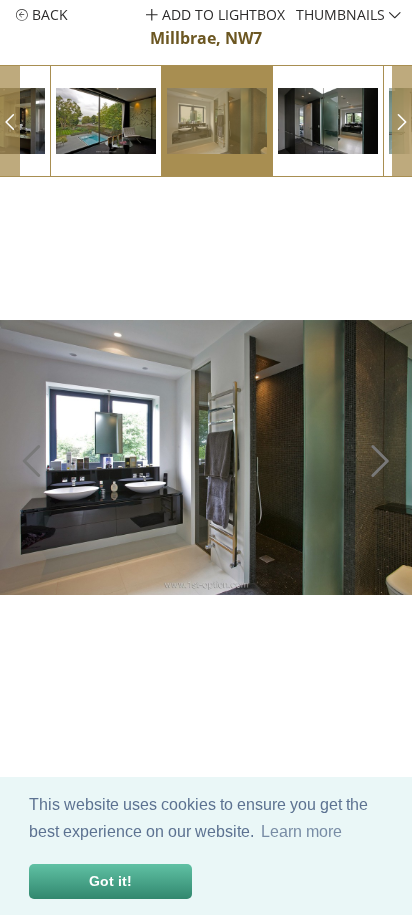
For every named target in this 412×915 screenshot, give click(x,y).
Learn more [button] (301, 831)
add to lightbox (221, 14)
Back (48, 14)
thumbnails (342, 14)
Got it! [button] (110, 881)
